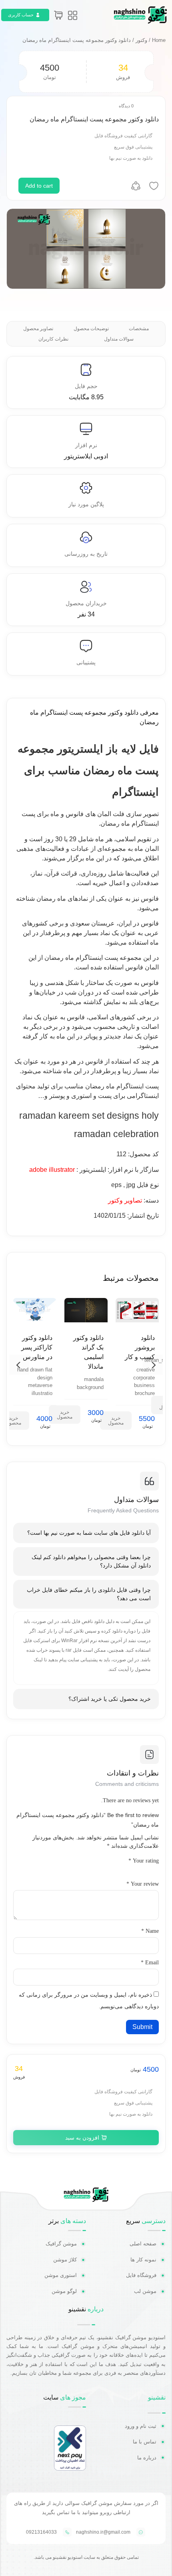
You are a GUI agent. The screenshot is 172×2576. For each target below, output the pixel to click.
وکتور (141, 40)
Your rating (144, 1861)
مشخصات (139, 329)
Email (150, 1963)
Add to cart (39, 186)
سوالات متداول (119, 339)
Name (150, 1931)
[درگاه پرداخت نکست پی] (70, 2468)
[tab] (86, 1533)
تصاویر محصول (38, 329)
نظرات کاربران (53, 339)
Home (159, 40)
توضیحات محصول (91, 329)
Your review (143, 1884)
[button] (19, 1365)
